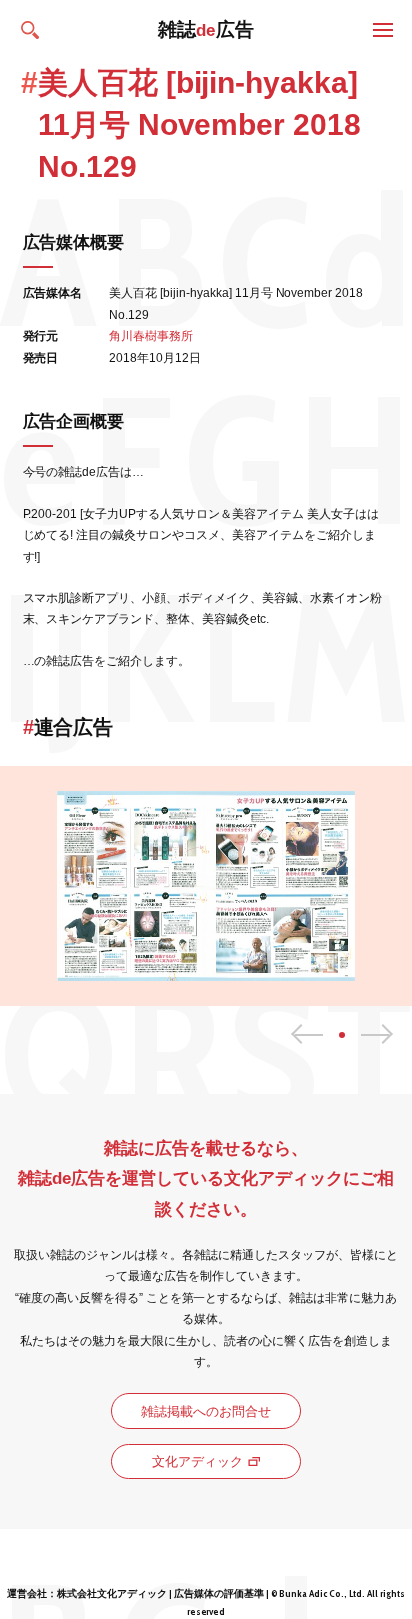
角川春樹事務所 (151, 336)
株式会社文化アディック (112, 1593)
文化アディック (197, 1461)
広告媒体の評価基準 (219, 1593)
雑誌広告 (206, 29)
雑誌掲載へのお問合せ (206, 1411)
